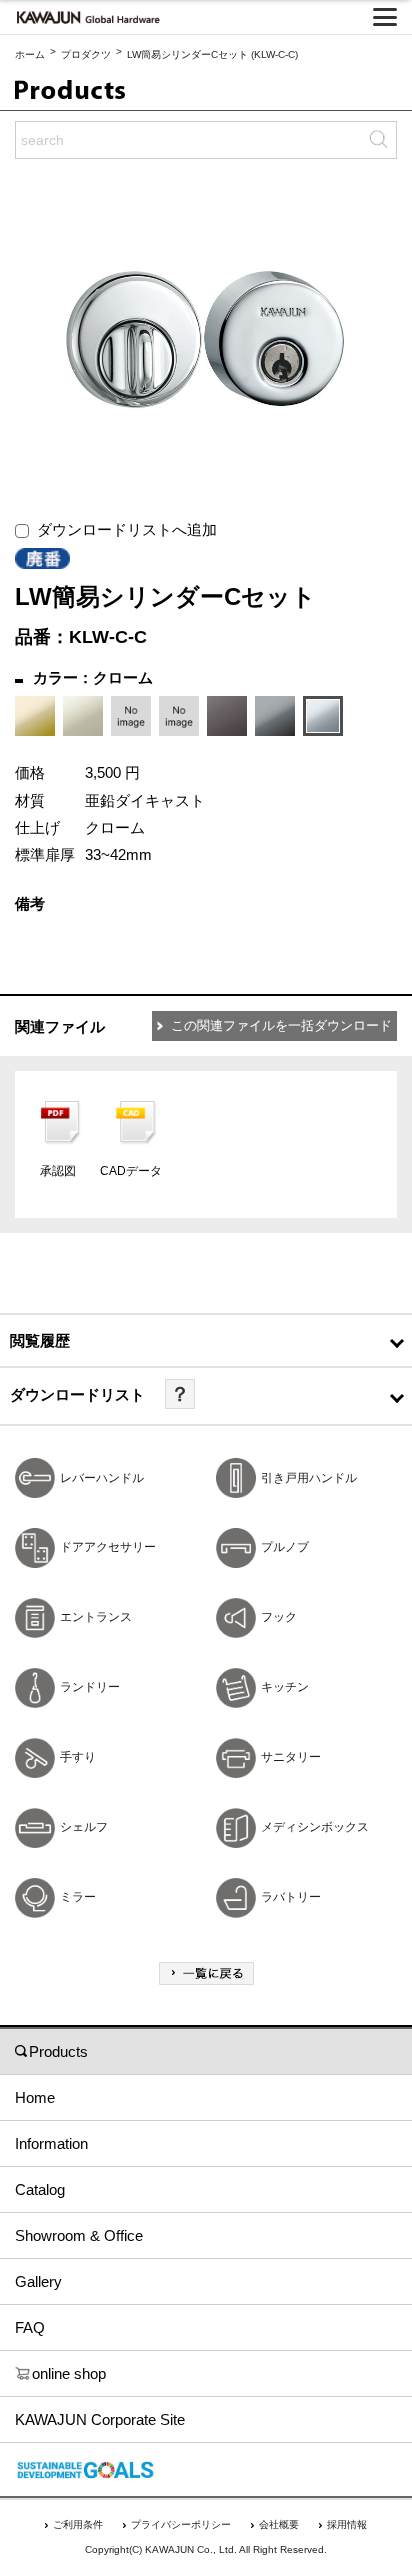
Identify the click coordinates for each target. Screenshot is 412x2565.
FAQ (30, 2327)
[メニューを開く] (385, 17)
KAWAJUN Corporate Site (100, 2419)
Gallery (38, 2281)
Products (58, 2051)
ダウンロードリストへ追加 (123, 529)
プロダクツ (86, 54)
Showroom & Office (79, 2235)
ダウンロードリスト (77, 1394)
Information (51, 2143)
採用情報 (347, 2524)
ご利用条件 (78, 2524)
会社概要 (279, 2524)
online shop (69, 2373)
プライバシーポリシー (181, 2524)
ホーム (30, 54)
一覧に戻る (206, 1973)
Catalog (40, 2189)
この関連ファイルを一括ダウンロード (281, 1025)
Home (35, 2097)
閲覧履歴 (40, 1340)
